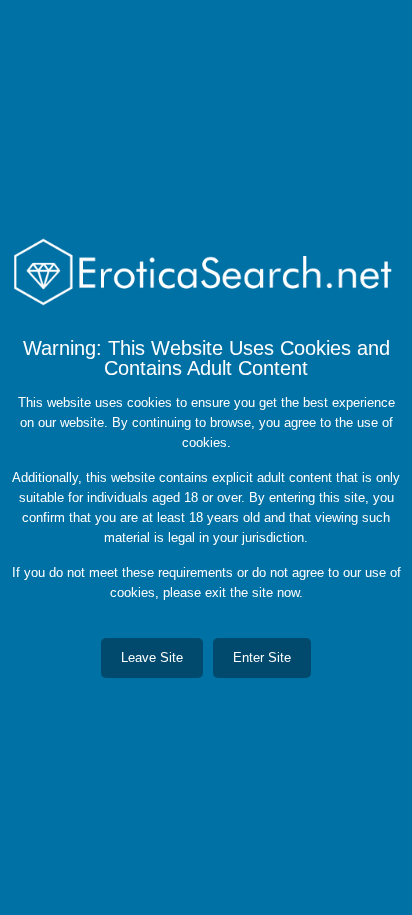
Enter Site (262, 657)
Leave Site (152, 657)
